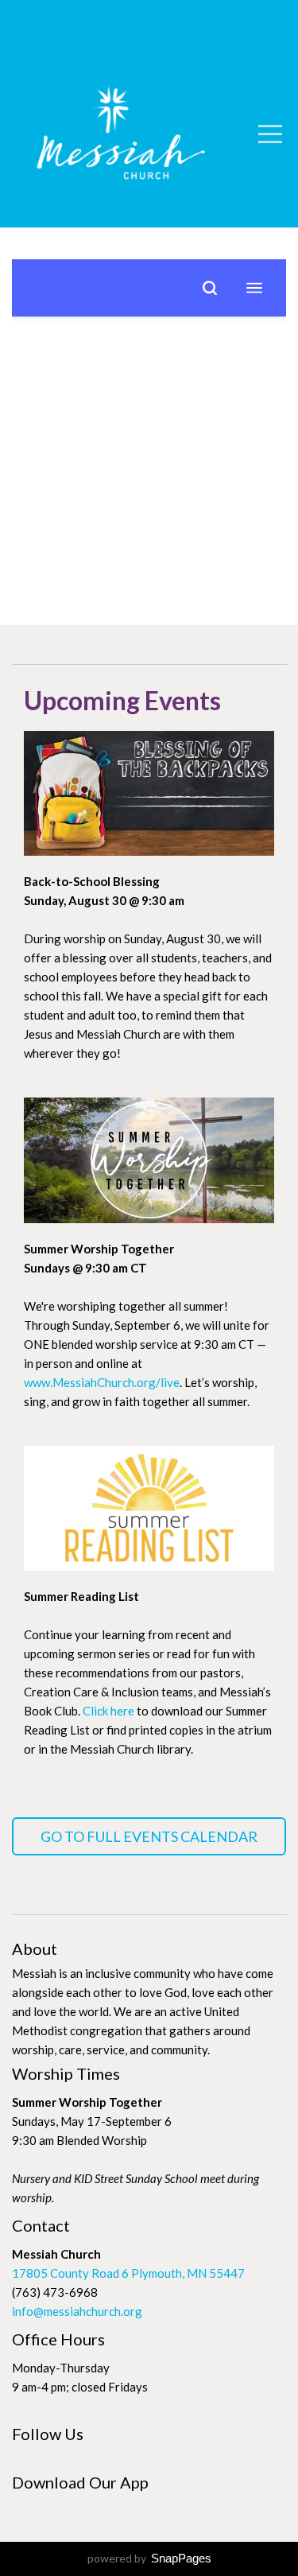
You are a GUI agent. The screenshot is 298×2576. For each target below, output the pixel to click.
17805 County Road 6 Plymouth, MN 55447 (128, 2273)
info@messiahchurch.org (77, 2311)
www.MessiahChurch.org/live (102, 1382)
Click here (108, 1711)
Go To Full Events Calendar (149, 1836)
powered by (149, 2558)
